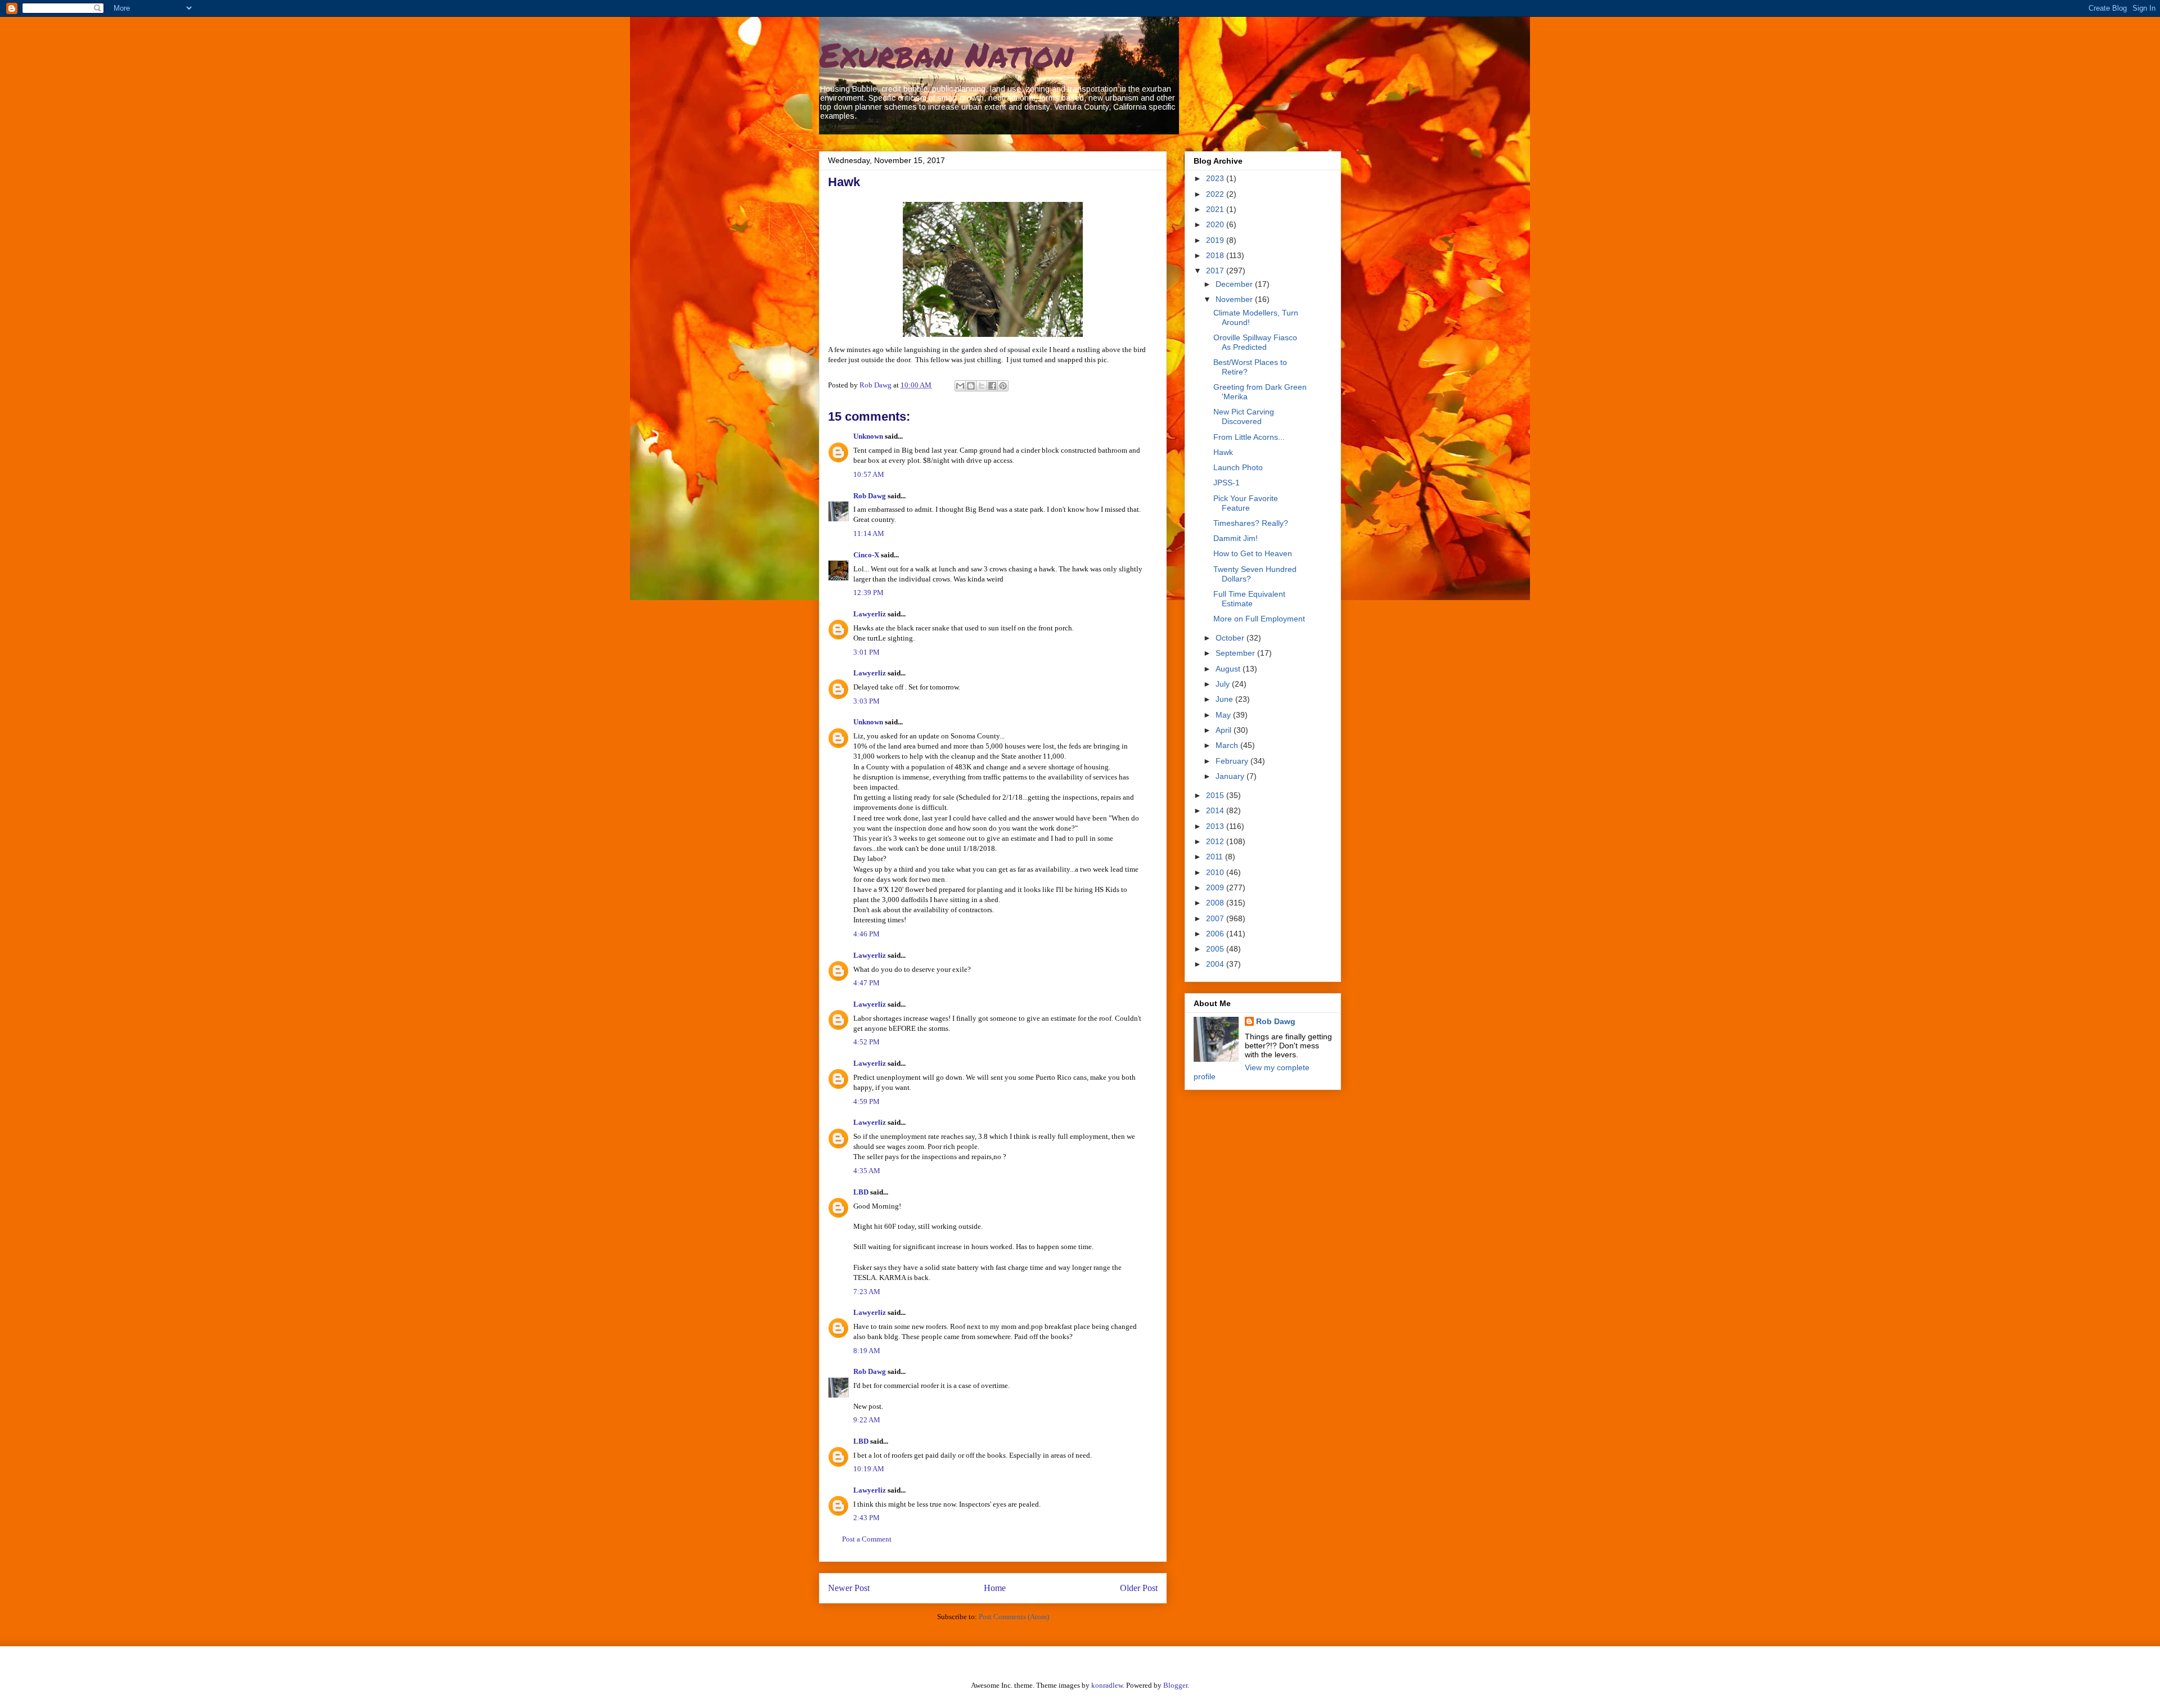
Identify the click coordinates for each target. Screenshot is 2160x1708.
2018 (1216, 255)
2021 (1216, 209)
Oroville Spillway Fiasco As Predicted (1255, 342)
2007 (1216, 918)
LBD (861, 1192)
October (1231, 638)
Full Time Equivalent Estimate (1249, 599)
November (1235, 299)
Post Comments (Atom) (1014, 1617)
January (1231, 776)
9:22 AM (867, 1420)
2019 (1216, 240)
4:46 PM (867, 934)
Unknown (868, 436)
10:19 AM (869, 1469)
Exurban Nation (946, 54)
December (1235, 284)
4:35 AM (867, 1171)
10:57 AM (869, 474)
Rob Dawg (870, 496)
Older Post (1139, 1588)
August (1229, 669)
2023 (1216, 178)
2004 (1216, 964)
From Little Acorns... (1249, 437)
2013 (1216, 826)
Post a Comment (867, 1539)
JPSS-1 (1227, 483)
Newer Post (849, 1588)
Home (995, 1588)
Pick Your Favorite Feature (1246, 503)
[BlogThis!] (971, 386)
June (1225, 699)
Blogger (1175, 1685)
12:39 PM (868, 592)
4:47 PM (867, 983)
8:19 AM (867, 1351)
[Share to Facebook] (992, 386)
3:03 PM (867, 701)
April (1225, 730)
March (1228, 745)
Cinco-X (866, 555)
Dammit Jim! (1236, 538)
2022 (1216, 194)
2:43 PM (867, 1518)
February (1233, 761)
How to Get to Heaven (1253, 553)
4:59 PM (867, 1101)
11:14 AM (869, 533)
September (1236, 653)
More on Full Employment (1259, 619)
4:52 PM (867, 1042)
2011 (1216, 857)
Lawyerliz (870, 614)
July (1224, 684)
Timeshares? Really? (1251, 523)
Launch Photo (1238, 467)
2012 (1216, 841)
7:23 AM (867, 1292)
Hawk (1223, 452)
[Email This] (960, 386)
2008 (1216, 903)
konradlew (1107, 1685)
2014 (1216, 810)
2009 (1216, 887)
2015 (1216, 795)
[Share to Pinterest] (1003, 386)
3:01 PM (867, 652)
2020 (1216, 224)
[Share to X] (982, 386)
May (1224, 715)
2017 (1216, 271)
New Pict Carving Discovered (1244, 416)
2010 (1216, 872)
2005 (1216, 949)
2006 (1216, 934)
